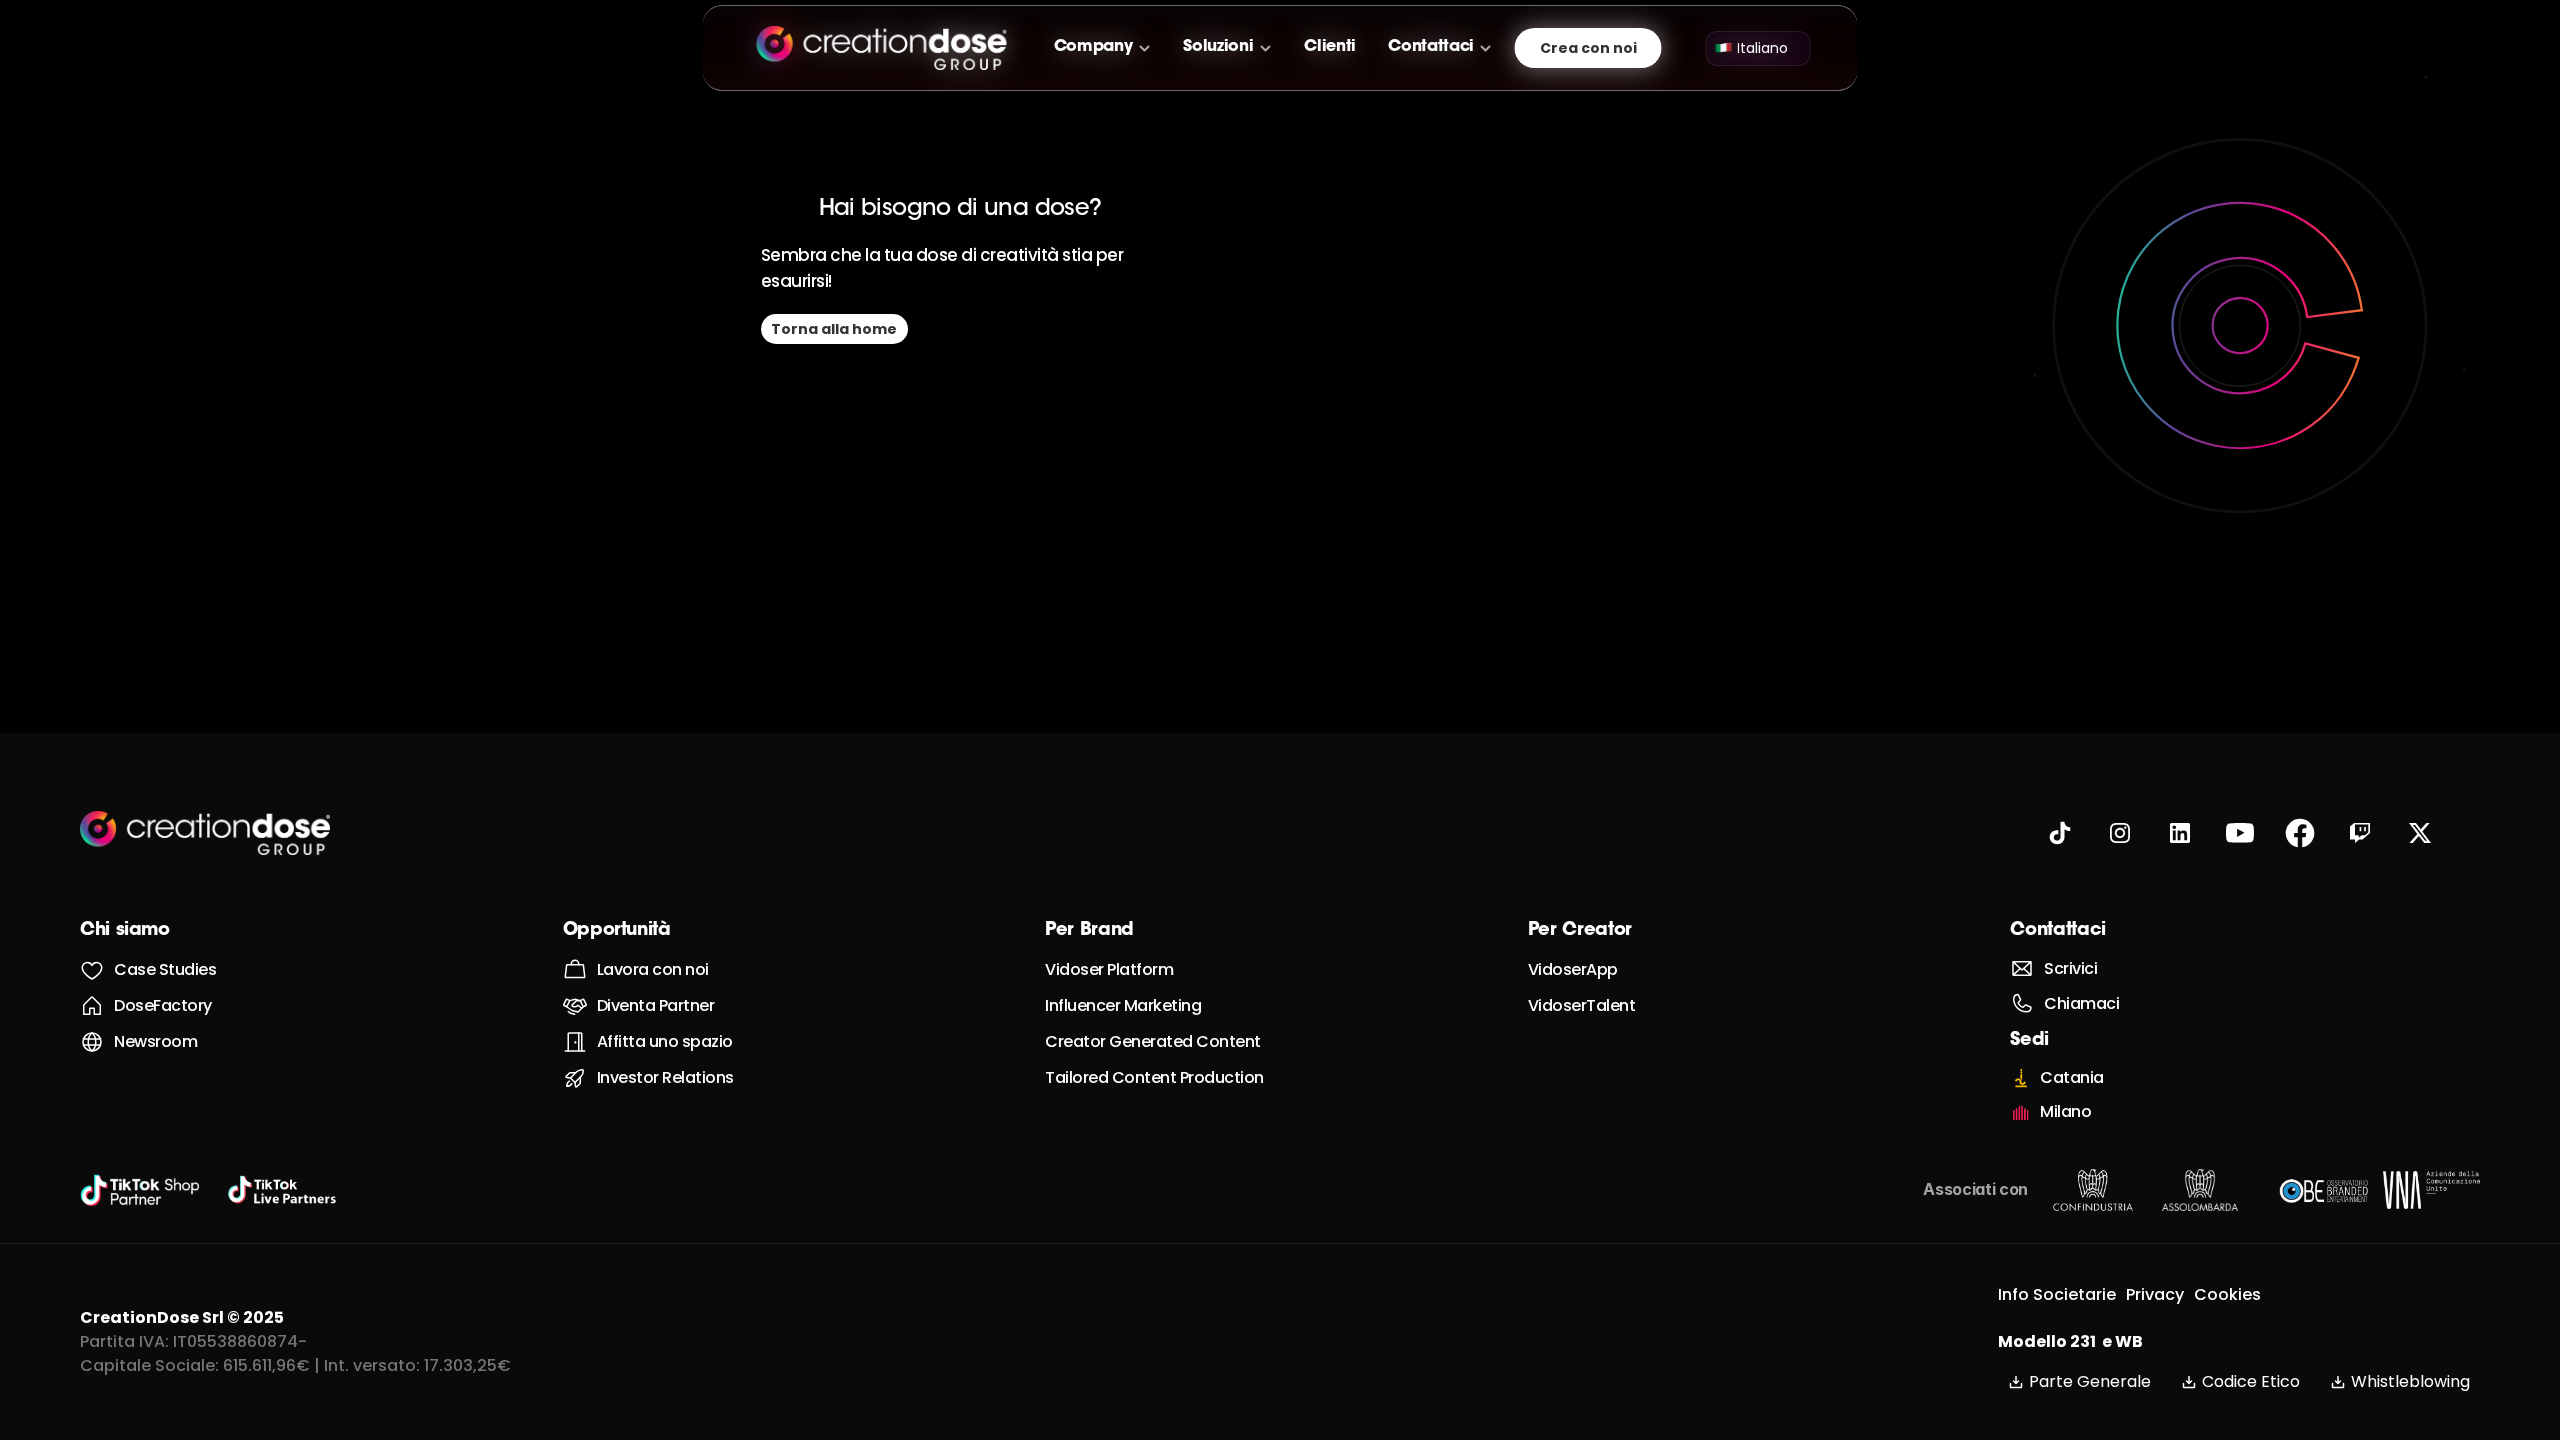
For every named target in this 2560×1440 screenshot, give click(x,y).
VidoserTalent (1582, 1005)
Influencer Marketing (1123, 1005)
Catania (2072, 1077)
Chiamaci (2081, 1003)
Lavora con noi (653, 969)
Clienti (1330, 47)
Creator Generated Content (1153, 1041)
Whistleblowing (2410, 1381)
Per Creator (1580, 931)
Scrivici (2070, 968)
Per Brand (1089, 931)
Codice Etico (2251, 1381)
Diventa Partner (656, 1005)
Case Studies (165, 969)
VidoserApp (1573, 969)
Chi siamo (125, 931)
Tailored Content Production (1154, 1077)
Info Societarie (2057, 1294)
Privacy (2155, 1294)
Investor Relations (665, 1077)
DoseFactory (163, 1005)
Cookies (2227, 1294)
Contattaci (2057, 931)
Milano (2065, 1111)
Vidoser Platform (1109, 969)
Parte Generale (2090, 1381)
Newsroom (155, 1041)
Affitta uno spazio (665, 1041)
